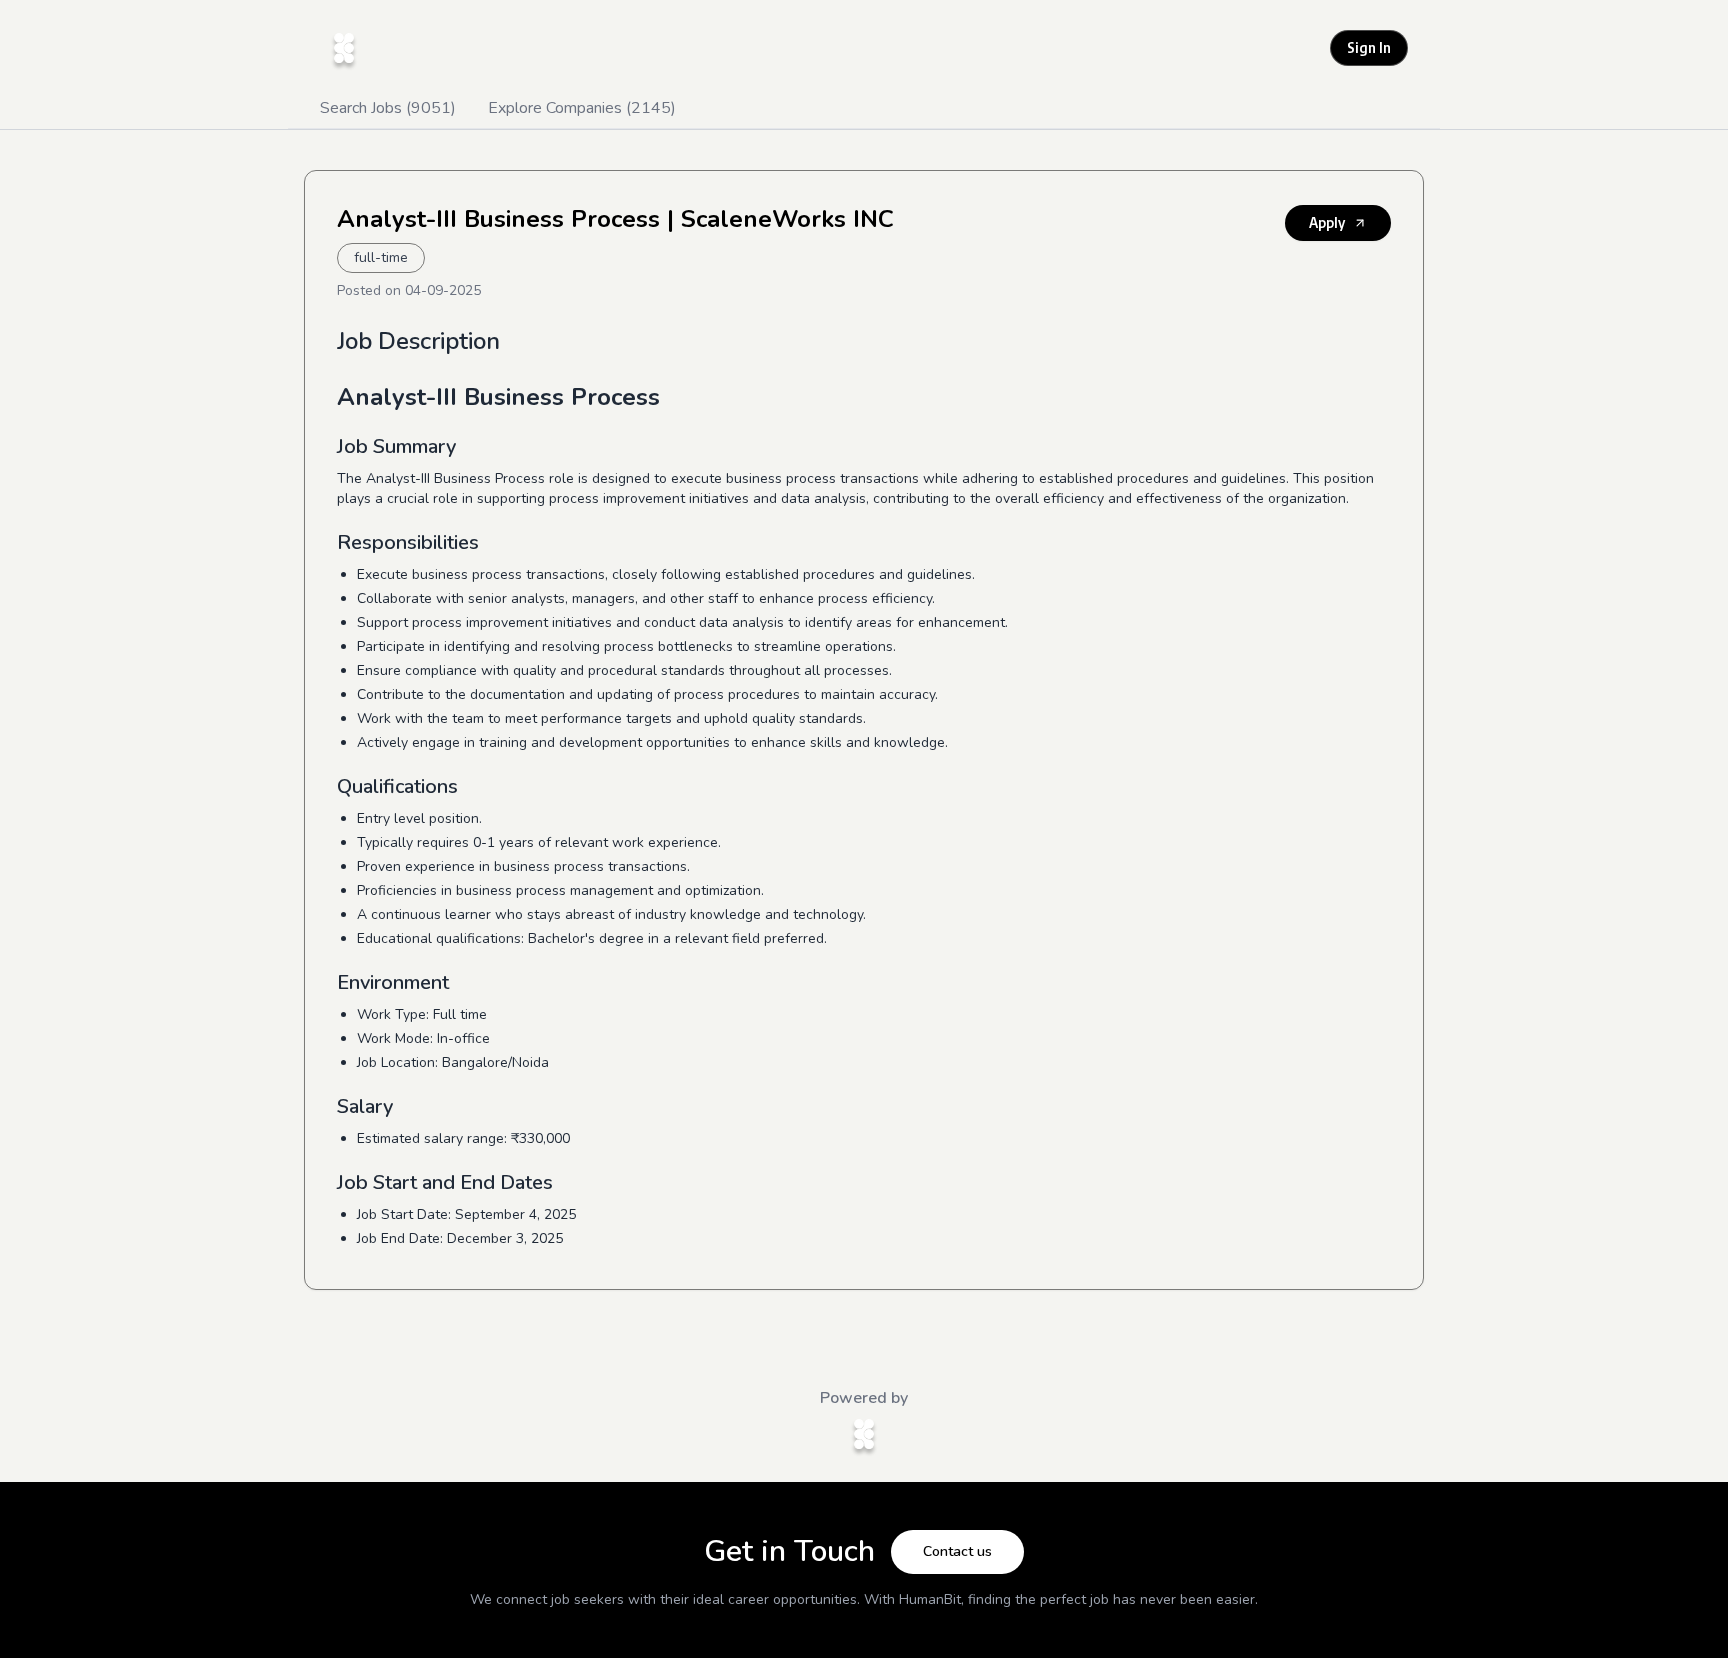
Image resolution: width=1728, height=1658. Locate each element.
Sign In (1369, 47)
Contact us (957, 1551)
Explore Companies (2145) (582, 108)
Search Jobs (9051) (388, 108)
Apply (1327, 222)
